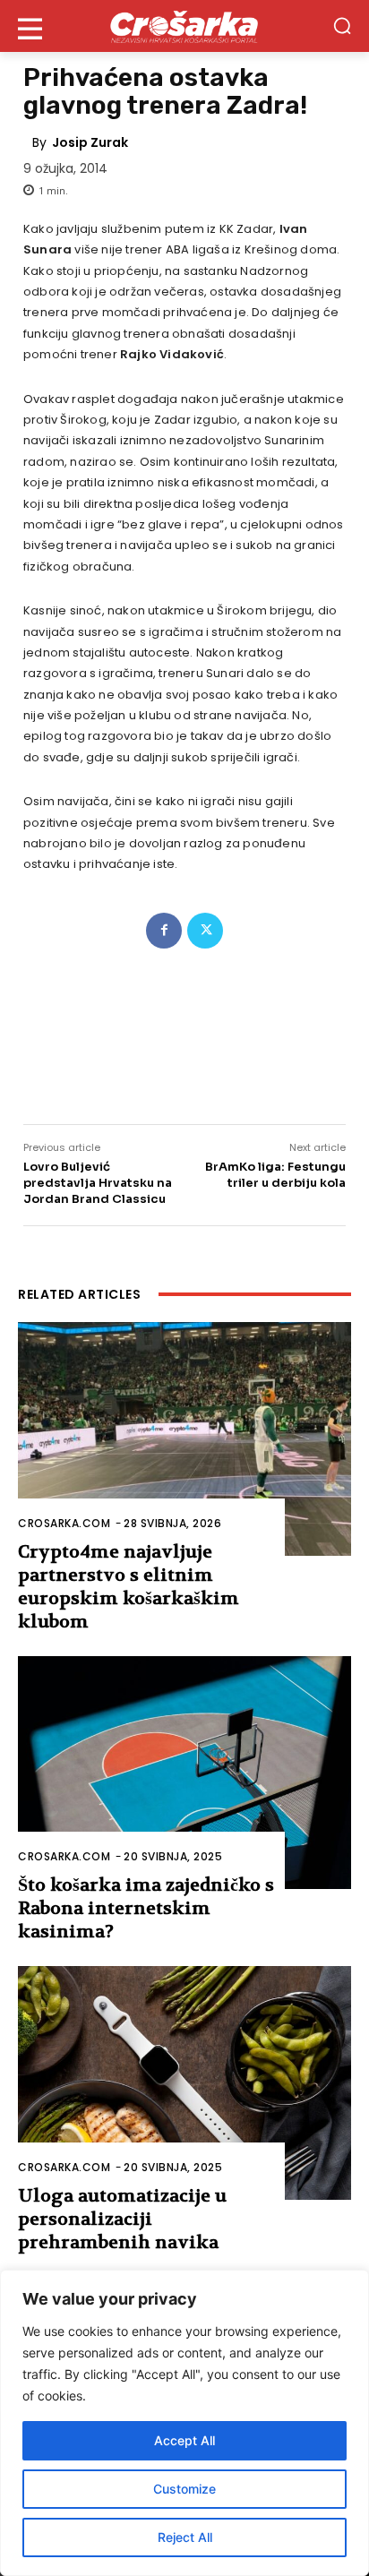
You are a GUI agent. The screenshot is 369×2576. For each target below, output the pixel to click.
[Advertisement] (184, 1025)
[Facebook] (164, 931)
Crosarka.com (64, 1523)
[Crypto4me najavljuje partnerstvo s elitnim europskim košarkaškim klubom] (184, 1438)
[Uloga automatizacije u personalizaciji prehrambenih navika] (184, 2082)
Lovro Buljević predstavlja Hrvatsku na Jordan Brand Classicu (98, 1183)
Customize (184, 2489)
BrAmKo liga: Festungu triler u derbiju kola (275, 1175)
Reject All (185, 2537)
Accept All (184, 2440)
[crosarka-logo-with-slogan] (184, 26)
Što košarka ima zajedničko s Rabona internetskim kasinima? (146, 1908)
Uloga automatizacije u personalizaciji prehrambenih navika (122, 2219)
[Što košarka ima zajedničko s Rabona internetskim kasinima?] (184, 1773)
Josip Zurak (90, 142)
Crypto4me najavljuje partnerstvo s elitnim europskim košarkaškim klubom (129, 1587)
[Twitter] (205, 931)
